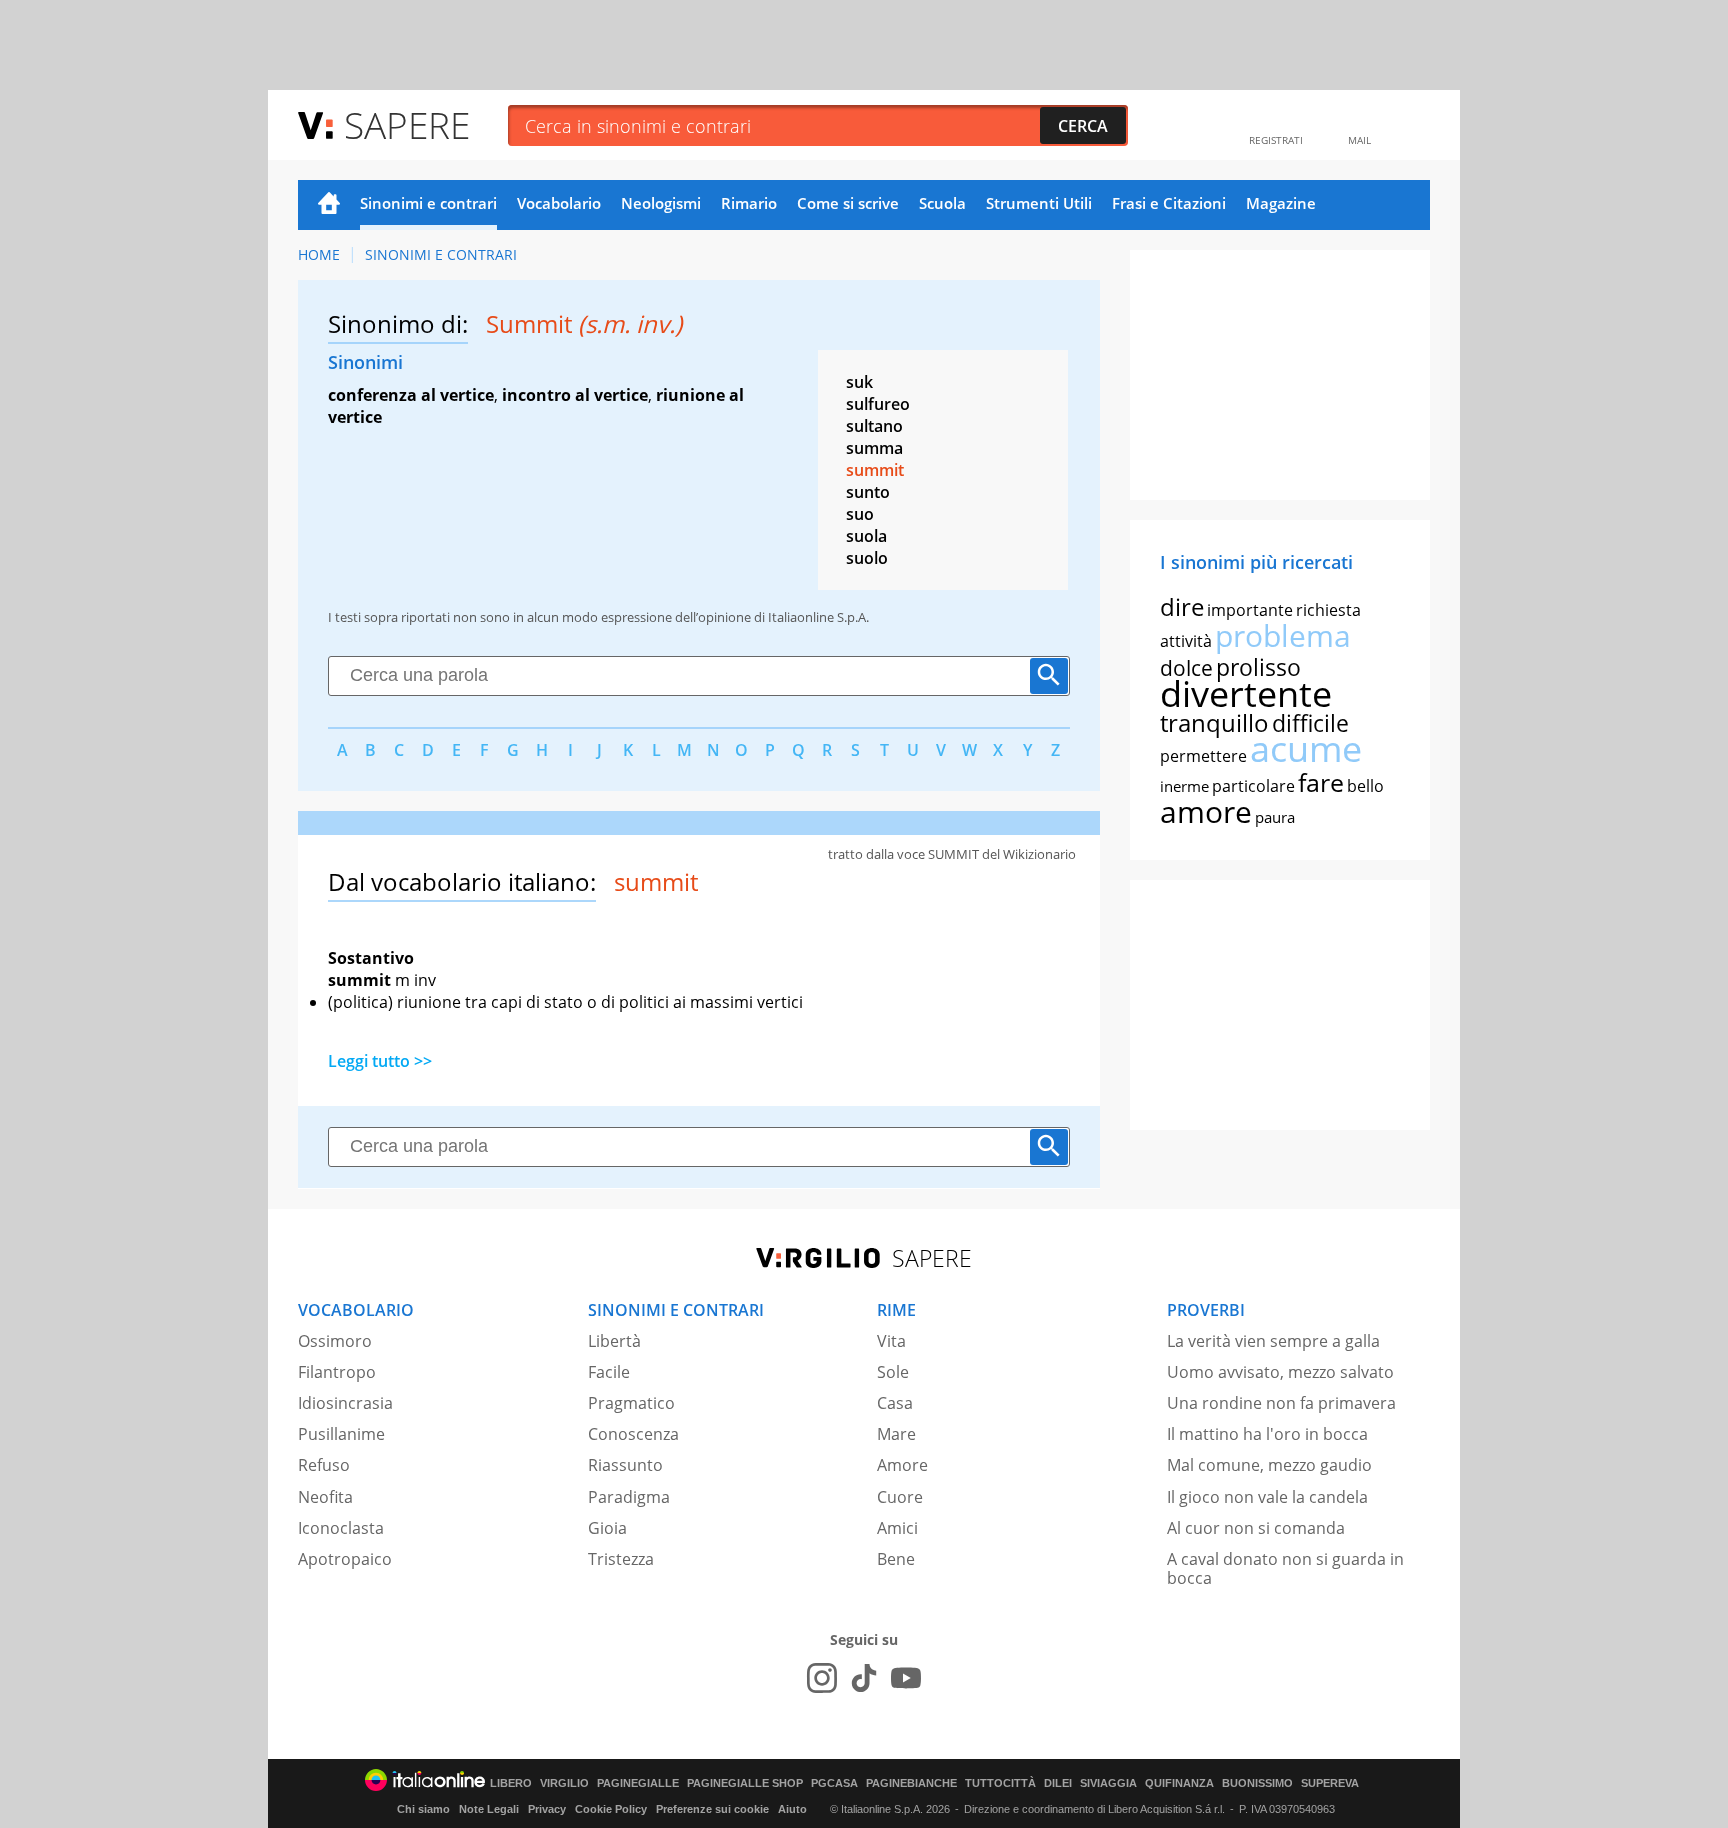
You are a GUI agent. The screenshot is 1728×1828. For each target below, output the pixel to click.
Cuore (900, 1497)
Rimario (749, 203)
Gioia (607, 1528)
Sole (893, 1372)
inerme (1184, 786)
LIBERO (511, 1783)
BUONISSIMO (1257, 1783)
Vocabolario (559, 203)
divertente (1246, 693)
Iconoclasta (341, 1528)
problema (1283, 635)
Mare (896, 1434)
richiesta (1328, 610)
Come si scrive (848, 203)
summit (875, 470)
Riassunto (625, 1465)
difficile (1310, 723)
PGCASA (834, 1783)
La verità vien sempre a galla (1273, 1341)
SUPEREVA (1330, 1783)
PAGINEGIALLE (638, 1783)
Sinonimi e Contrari (441, 254)
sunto (868, 492)
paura (1275, 817)
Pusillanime (341, 1434)
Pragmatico (631, 1403)
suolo (867, 558)
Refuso (324, 1465)
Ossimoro (335, 1341)
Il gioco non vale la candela (1267, 1497)
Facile (609, 1372)
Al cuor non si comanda (1256, 1528)
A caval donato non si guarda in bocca (1285, 1568)
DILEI (1058, 1783)
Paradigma (629, 1497)
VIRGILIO (564, 1783)
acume (1306, 748)
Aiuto (792, 1809)
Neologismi (661, 203)
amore (1206, 811)
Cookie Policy (611, 1809)
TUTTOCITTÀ (1000, 1783)
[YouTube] (906, 1678)
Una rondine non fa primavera (1281, 1403)
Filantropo (337, 1372)
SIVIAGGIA (1108, 1783)
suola (866, 536)
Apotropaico (345, 1559)
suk (859, 382)
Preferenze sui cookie (712, 1809)
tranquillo (1214, 722)
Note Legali (489, 1809)
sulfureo (878, 404)
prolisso (1258, 667)
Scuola (942, 203)
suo (860, 514)
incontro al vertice (575, 395)
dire (1182, 606)
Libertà (614, 1341)
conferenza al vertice (411, 395)
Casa (895, 1403)
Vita (891, 1341)
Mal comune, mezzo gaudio (1269, 1465)
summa (874, 448)
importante (1250, 610)
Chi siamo (423, 1809)
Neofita (325, 1497)
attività (1186, 641)
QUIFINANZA (1179, 1783)
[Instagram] (822, 1678)
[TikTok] (864, 1678)
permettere (1203, 756)
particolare (1253, 786)
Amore (902, 1465)
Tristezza (621, 1559)
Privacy (547, 1809)
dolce (1186, 668)
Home (329, 205)
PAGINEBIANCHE (911, 1783)
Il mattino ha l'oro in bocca (1267, 1434)
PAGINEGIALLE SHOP (745, 1783)
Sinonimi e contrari (428, 203)
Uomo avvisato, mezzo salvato (1280, 1372)
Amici (897, 1528)
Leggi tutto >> (380, 1061)
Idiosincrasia (345, 1403)
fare (1321, 782)
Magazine (1281, 203)
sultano (874, 426)
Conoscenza (633, 1434)
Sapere (407, 124)
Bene (896, 1559)
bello (1365, 786)
